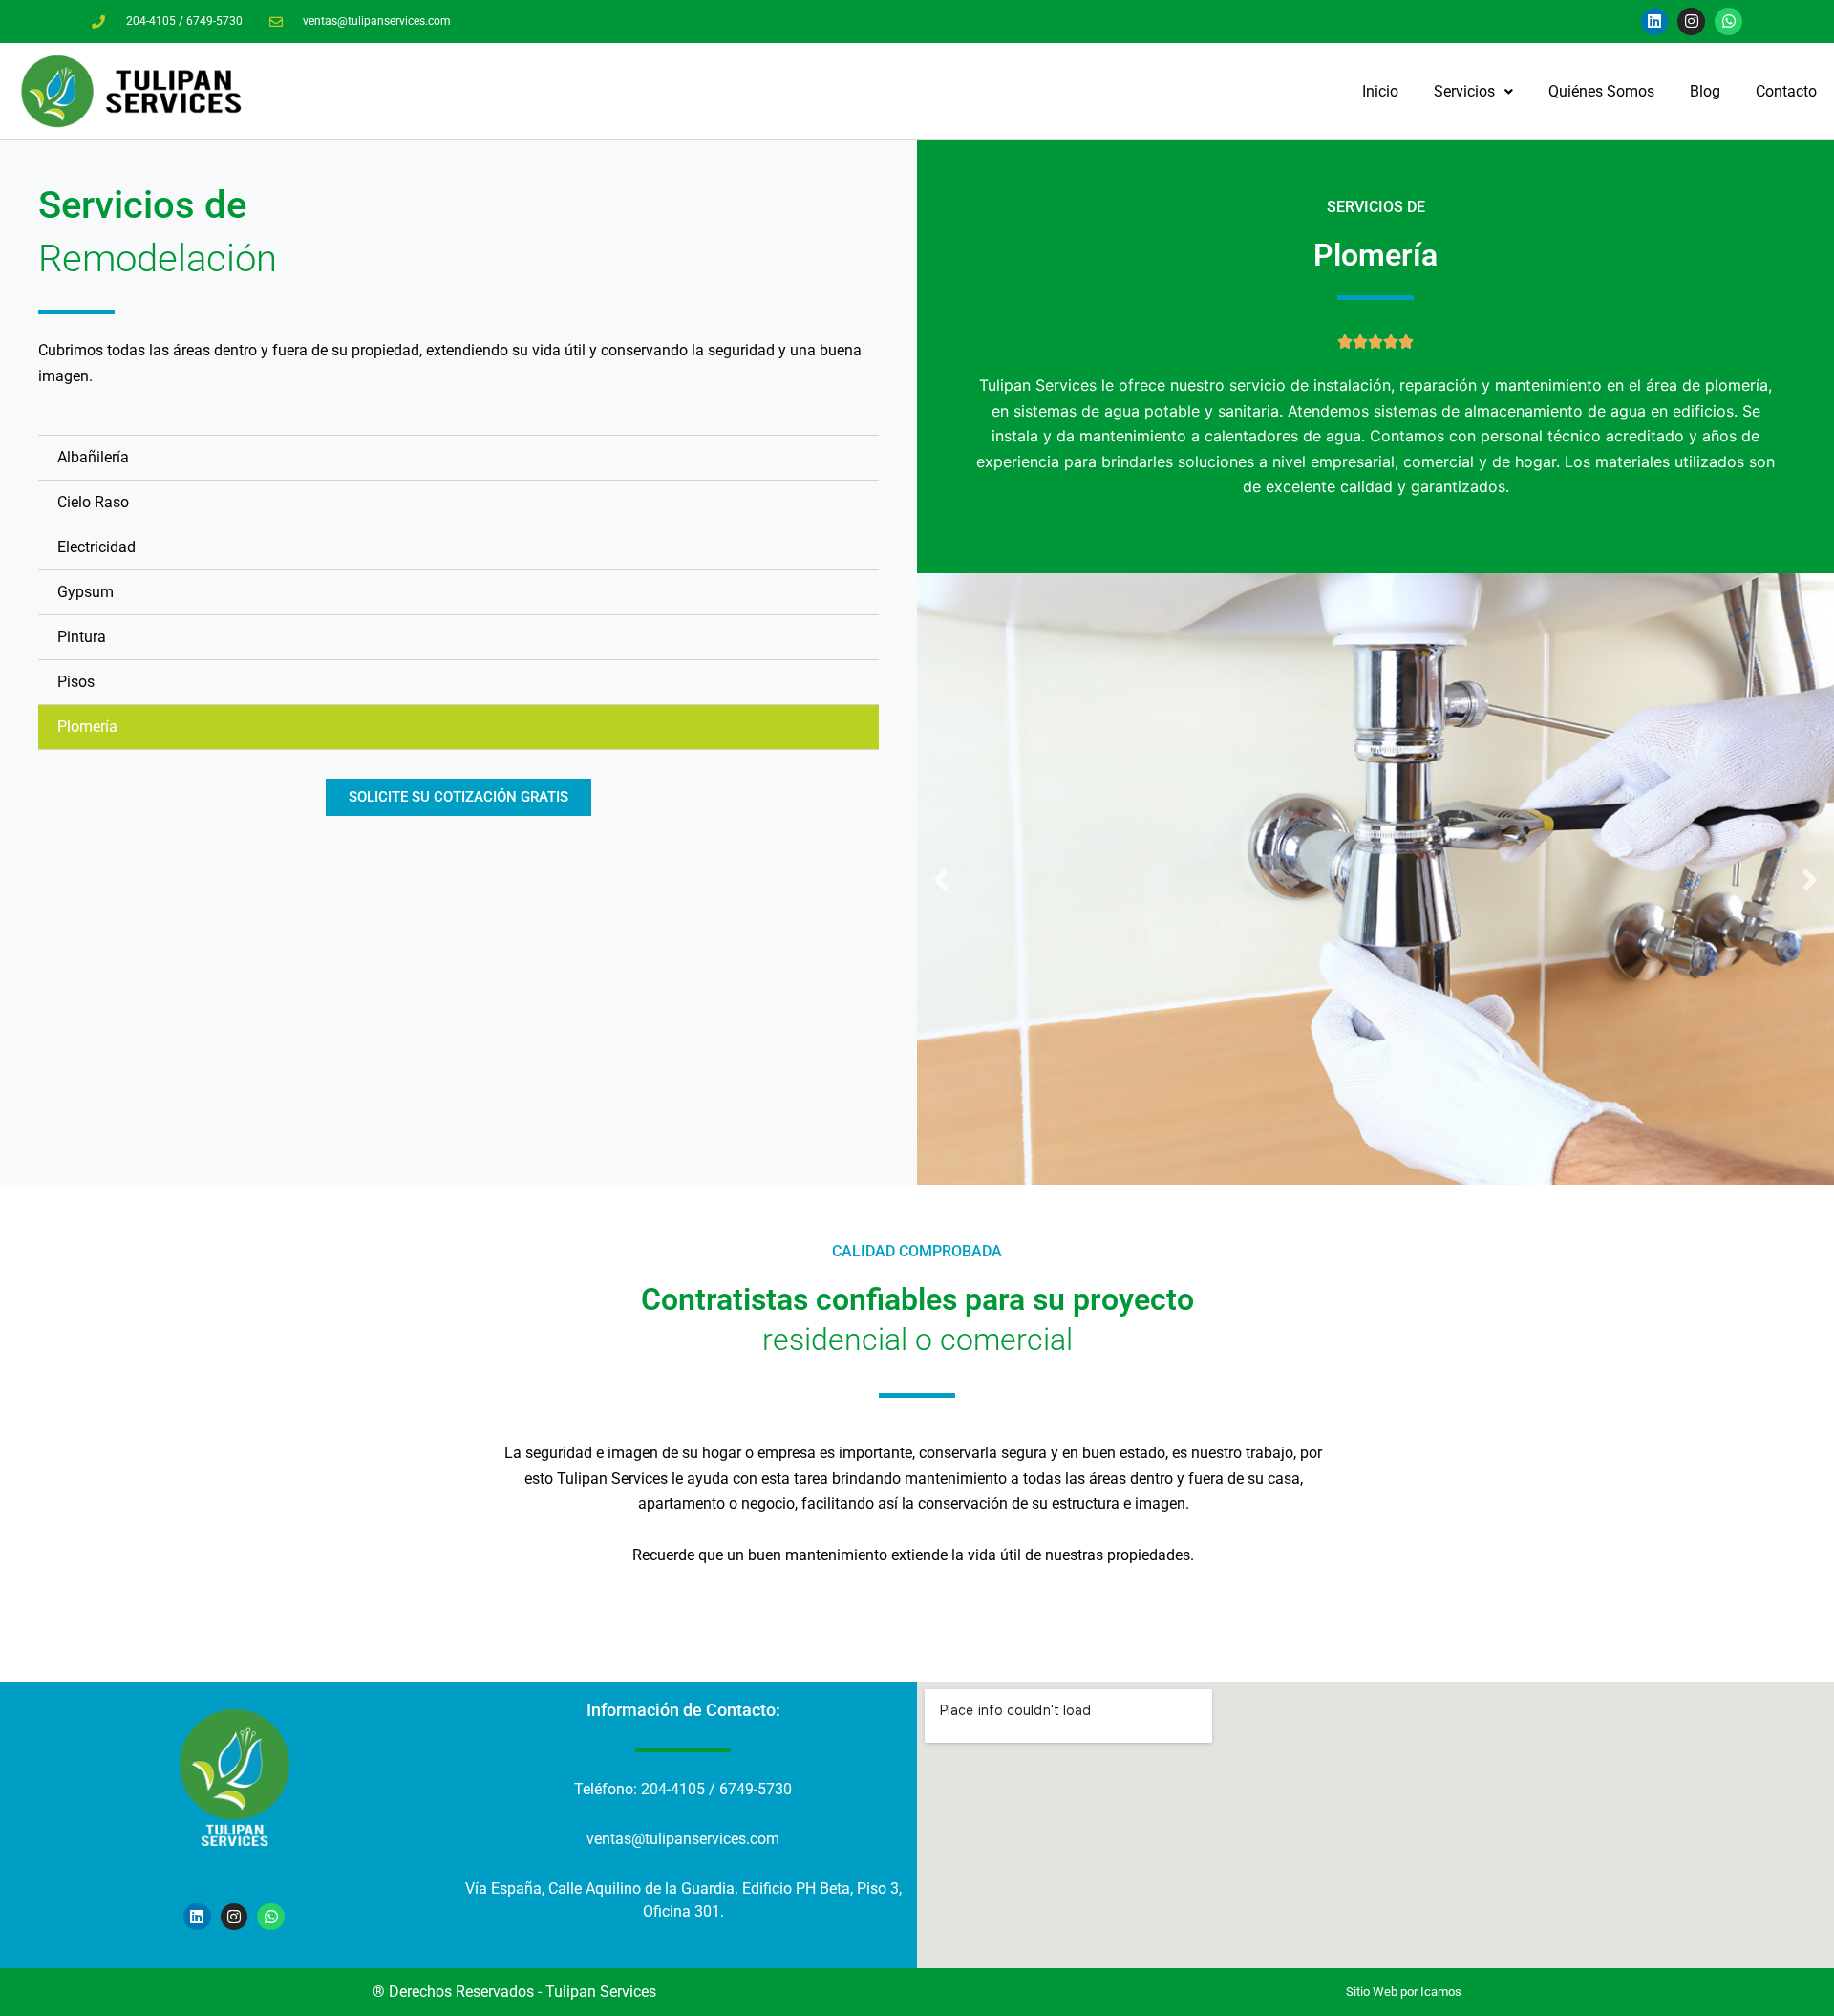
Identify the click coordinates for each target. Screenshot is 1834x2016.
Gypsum (85, 592)
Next (1810, 879)
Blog (1705, 91)
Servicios (1464, 91)
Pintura (82, 637)
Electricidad (96, 547)
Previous (941, 879)
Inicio (1380, 91)
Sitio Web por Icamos (1404, 1992)
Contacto (1786, 91)
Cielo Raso (93, 502)
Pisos (76, 682)
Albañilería (93, 457)
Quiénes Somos (1601, 91)
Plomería (87, 727)
